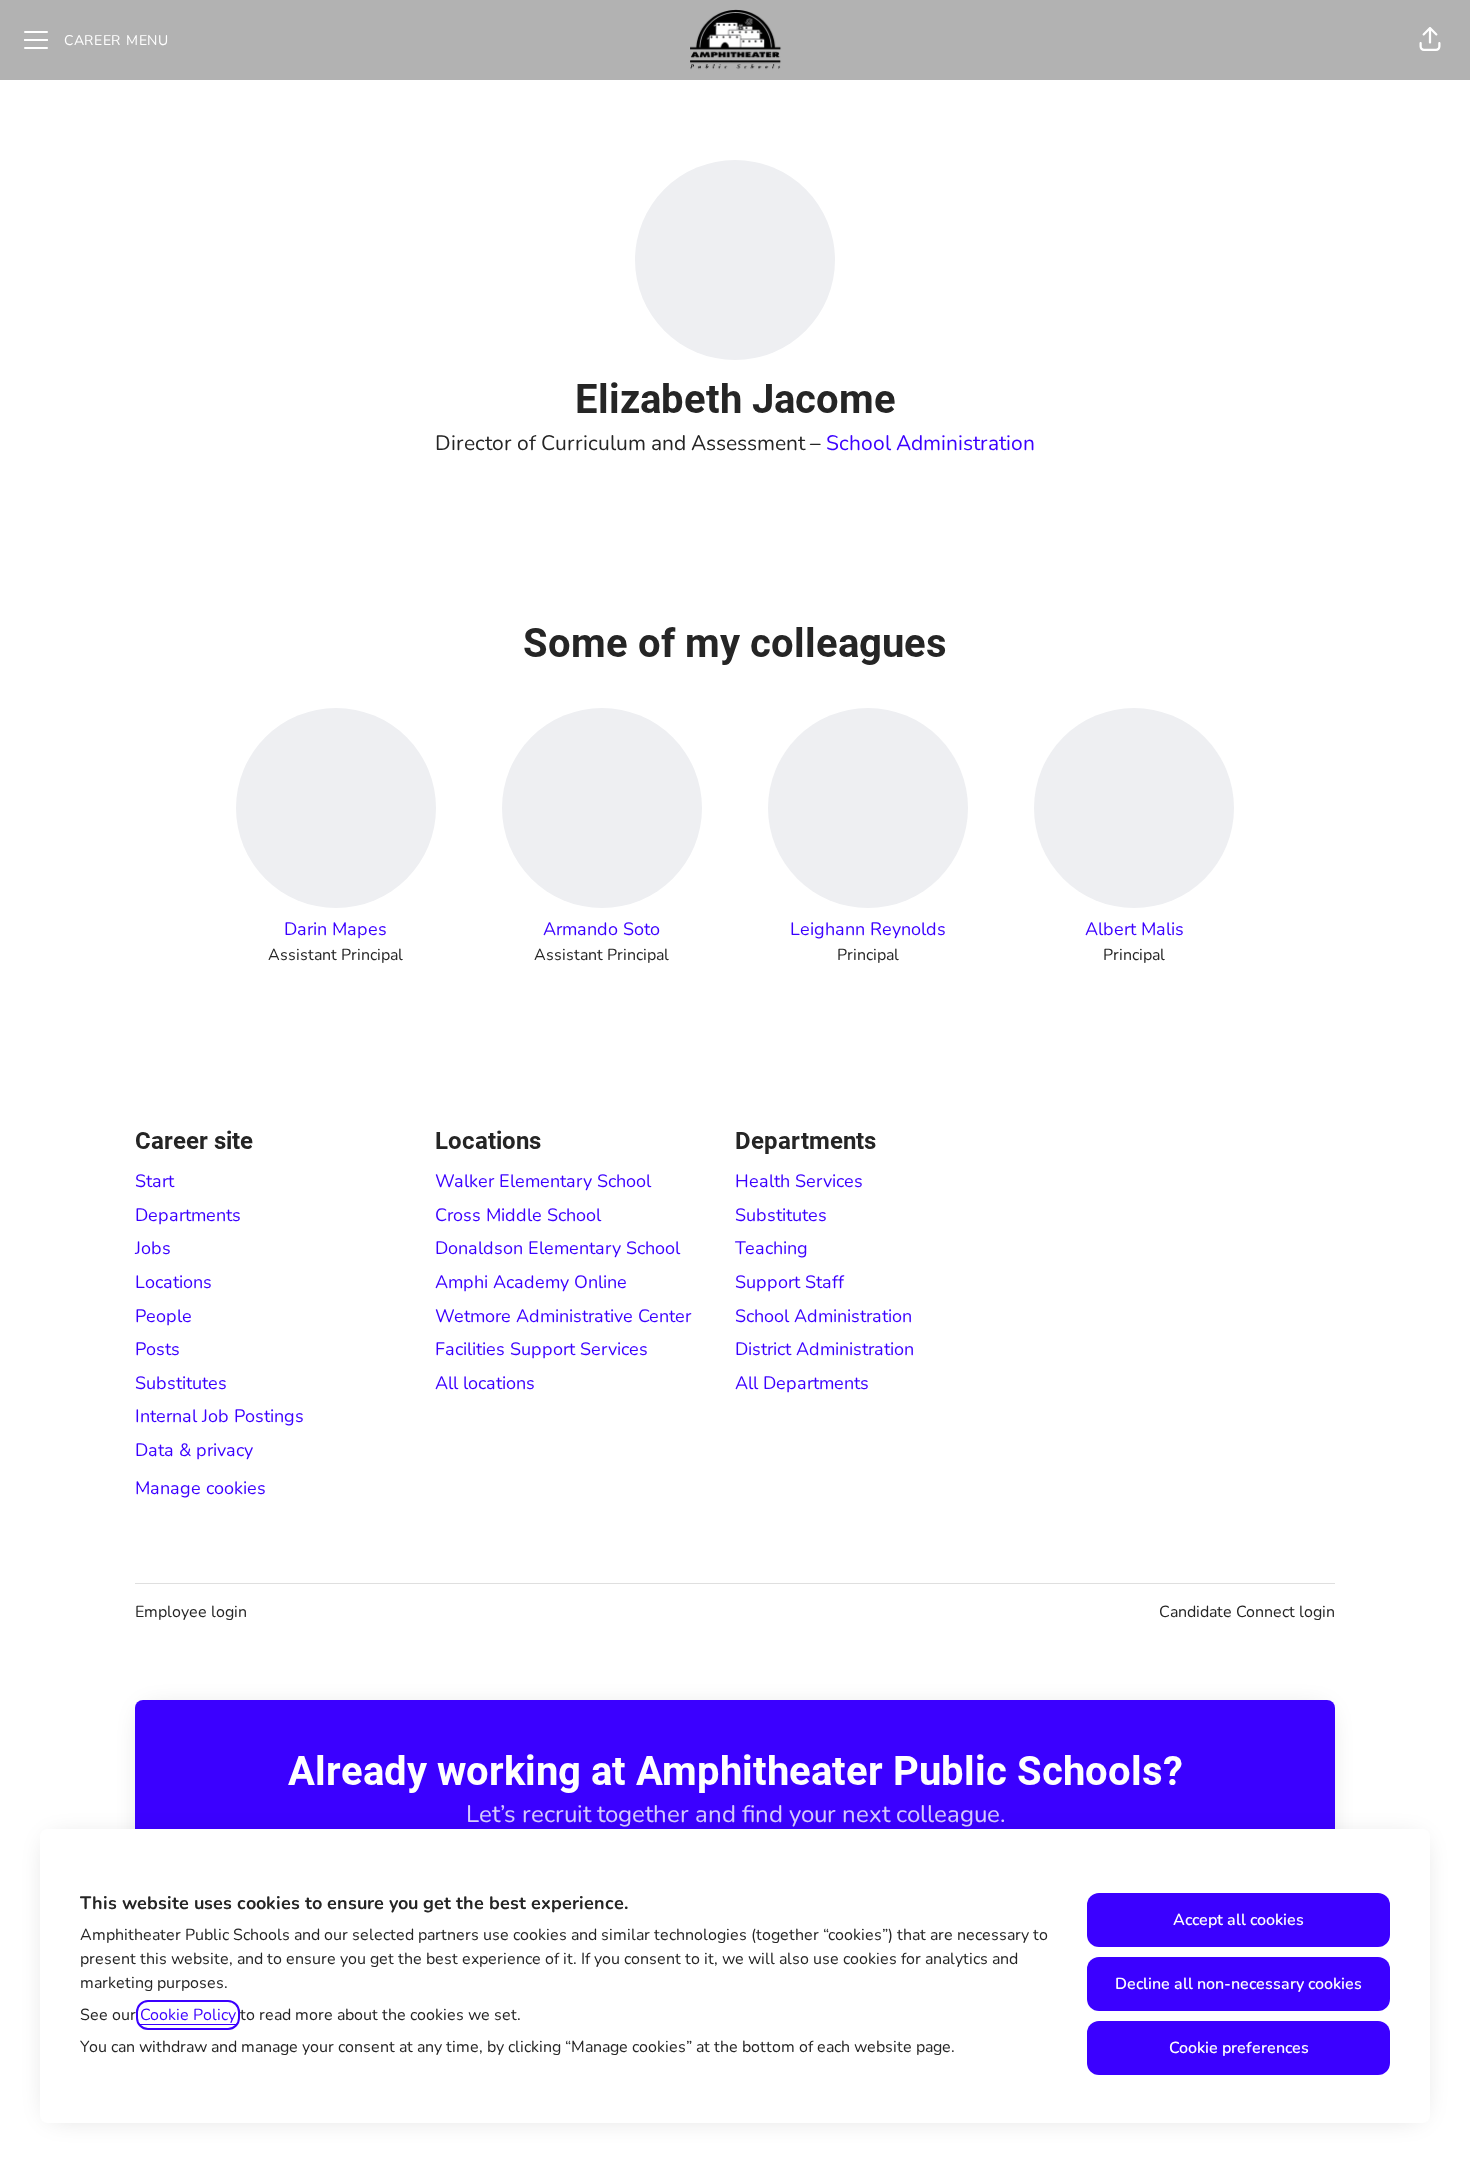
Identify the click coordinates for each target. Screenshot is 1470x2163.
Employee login (191, 1612)
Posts (157, 1349)
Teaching (771, 1248)
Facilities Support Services (541, 1349)
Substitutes (181, 1383)
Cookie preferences (1239, 2048)
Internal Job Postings (219, 1416)
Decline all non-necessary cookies (1238, 1984)
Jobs (153, 1248)
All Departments (802, 1383)
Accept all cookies (1238, 1920)
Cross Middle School (518, 1215)
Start (154, 1181)
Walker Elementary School (543, 1181)
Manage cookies (200, 1488)
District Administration (824, 1349)
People (163, 1316)
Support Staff (789, 1282)
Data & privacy (194, 1450)
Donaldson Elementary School (557, 1248)
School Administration (930, 443)
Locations (173, 1282)
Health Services (799, 1181)
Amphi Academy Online (531, 1282)
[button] (1430, 40)
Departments (188, 1215)
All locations (485, 1383)
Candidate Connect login (1247, 1612)
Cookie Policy (188, 2015)
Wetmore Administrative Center (563, 1316)
